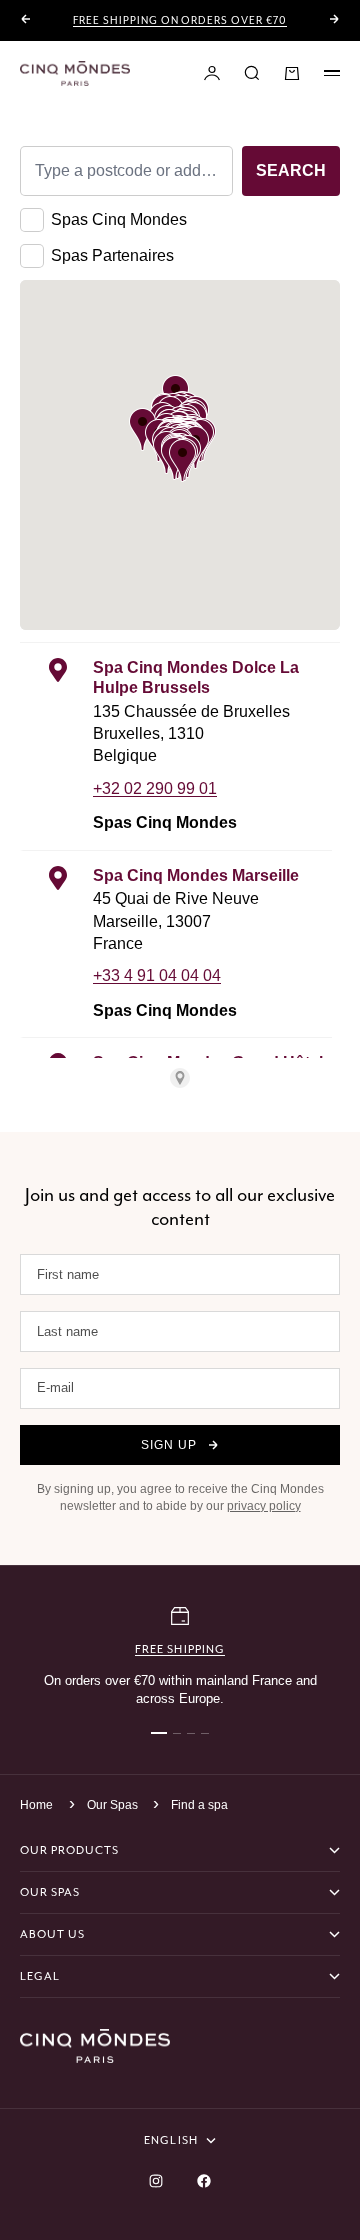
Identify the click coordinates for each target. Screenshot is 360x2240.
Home (36, 1805)
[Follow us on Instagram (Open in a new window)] (156, 2181)
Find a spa (199, 1805)
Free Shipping (180, 1649)
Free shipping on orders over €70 (180, 20)
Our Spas (114, 1805)
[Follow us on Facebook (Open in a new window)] (204, 2181)
